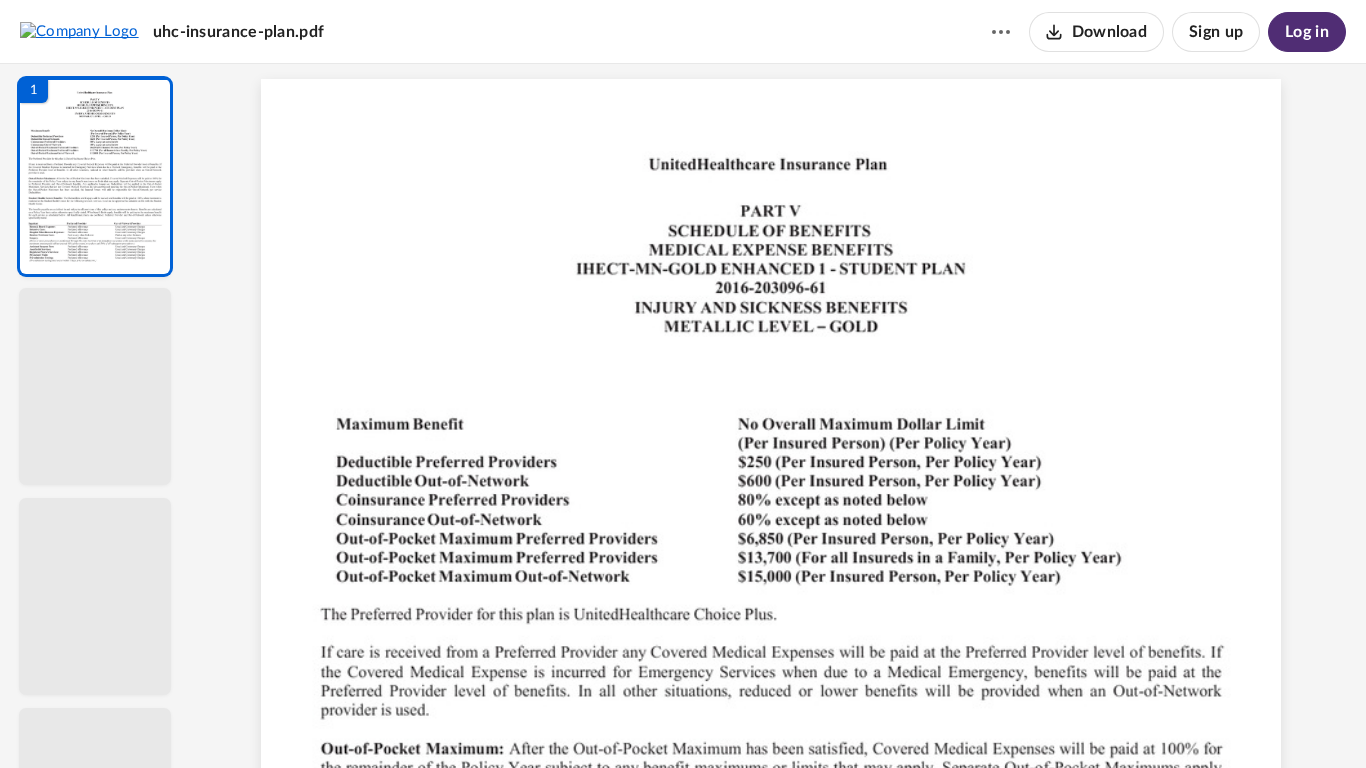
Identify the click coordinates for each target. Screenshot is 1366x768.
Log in (1307, 32)
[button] (95, 176)
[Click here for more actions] (1001, 32)
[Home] (79, 31)
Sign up (1216, 32)
